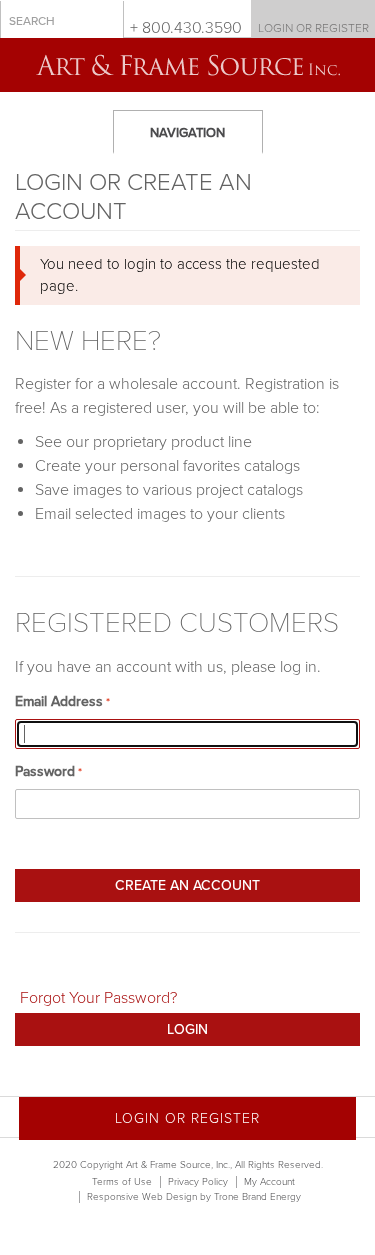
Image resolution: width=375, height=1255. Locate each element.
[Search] (104, 20)
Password (45, 771)
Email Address (59, 701)
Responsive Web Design (142, 1197)
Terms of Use (122, 1182)
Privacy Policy (198, 1182)
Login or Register (313, 28)
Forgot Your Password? (98, 998)
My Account (269, 1182)
